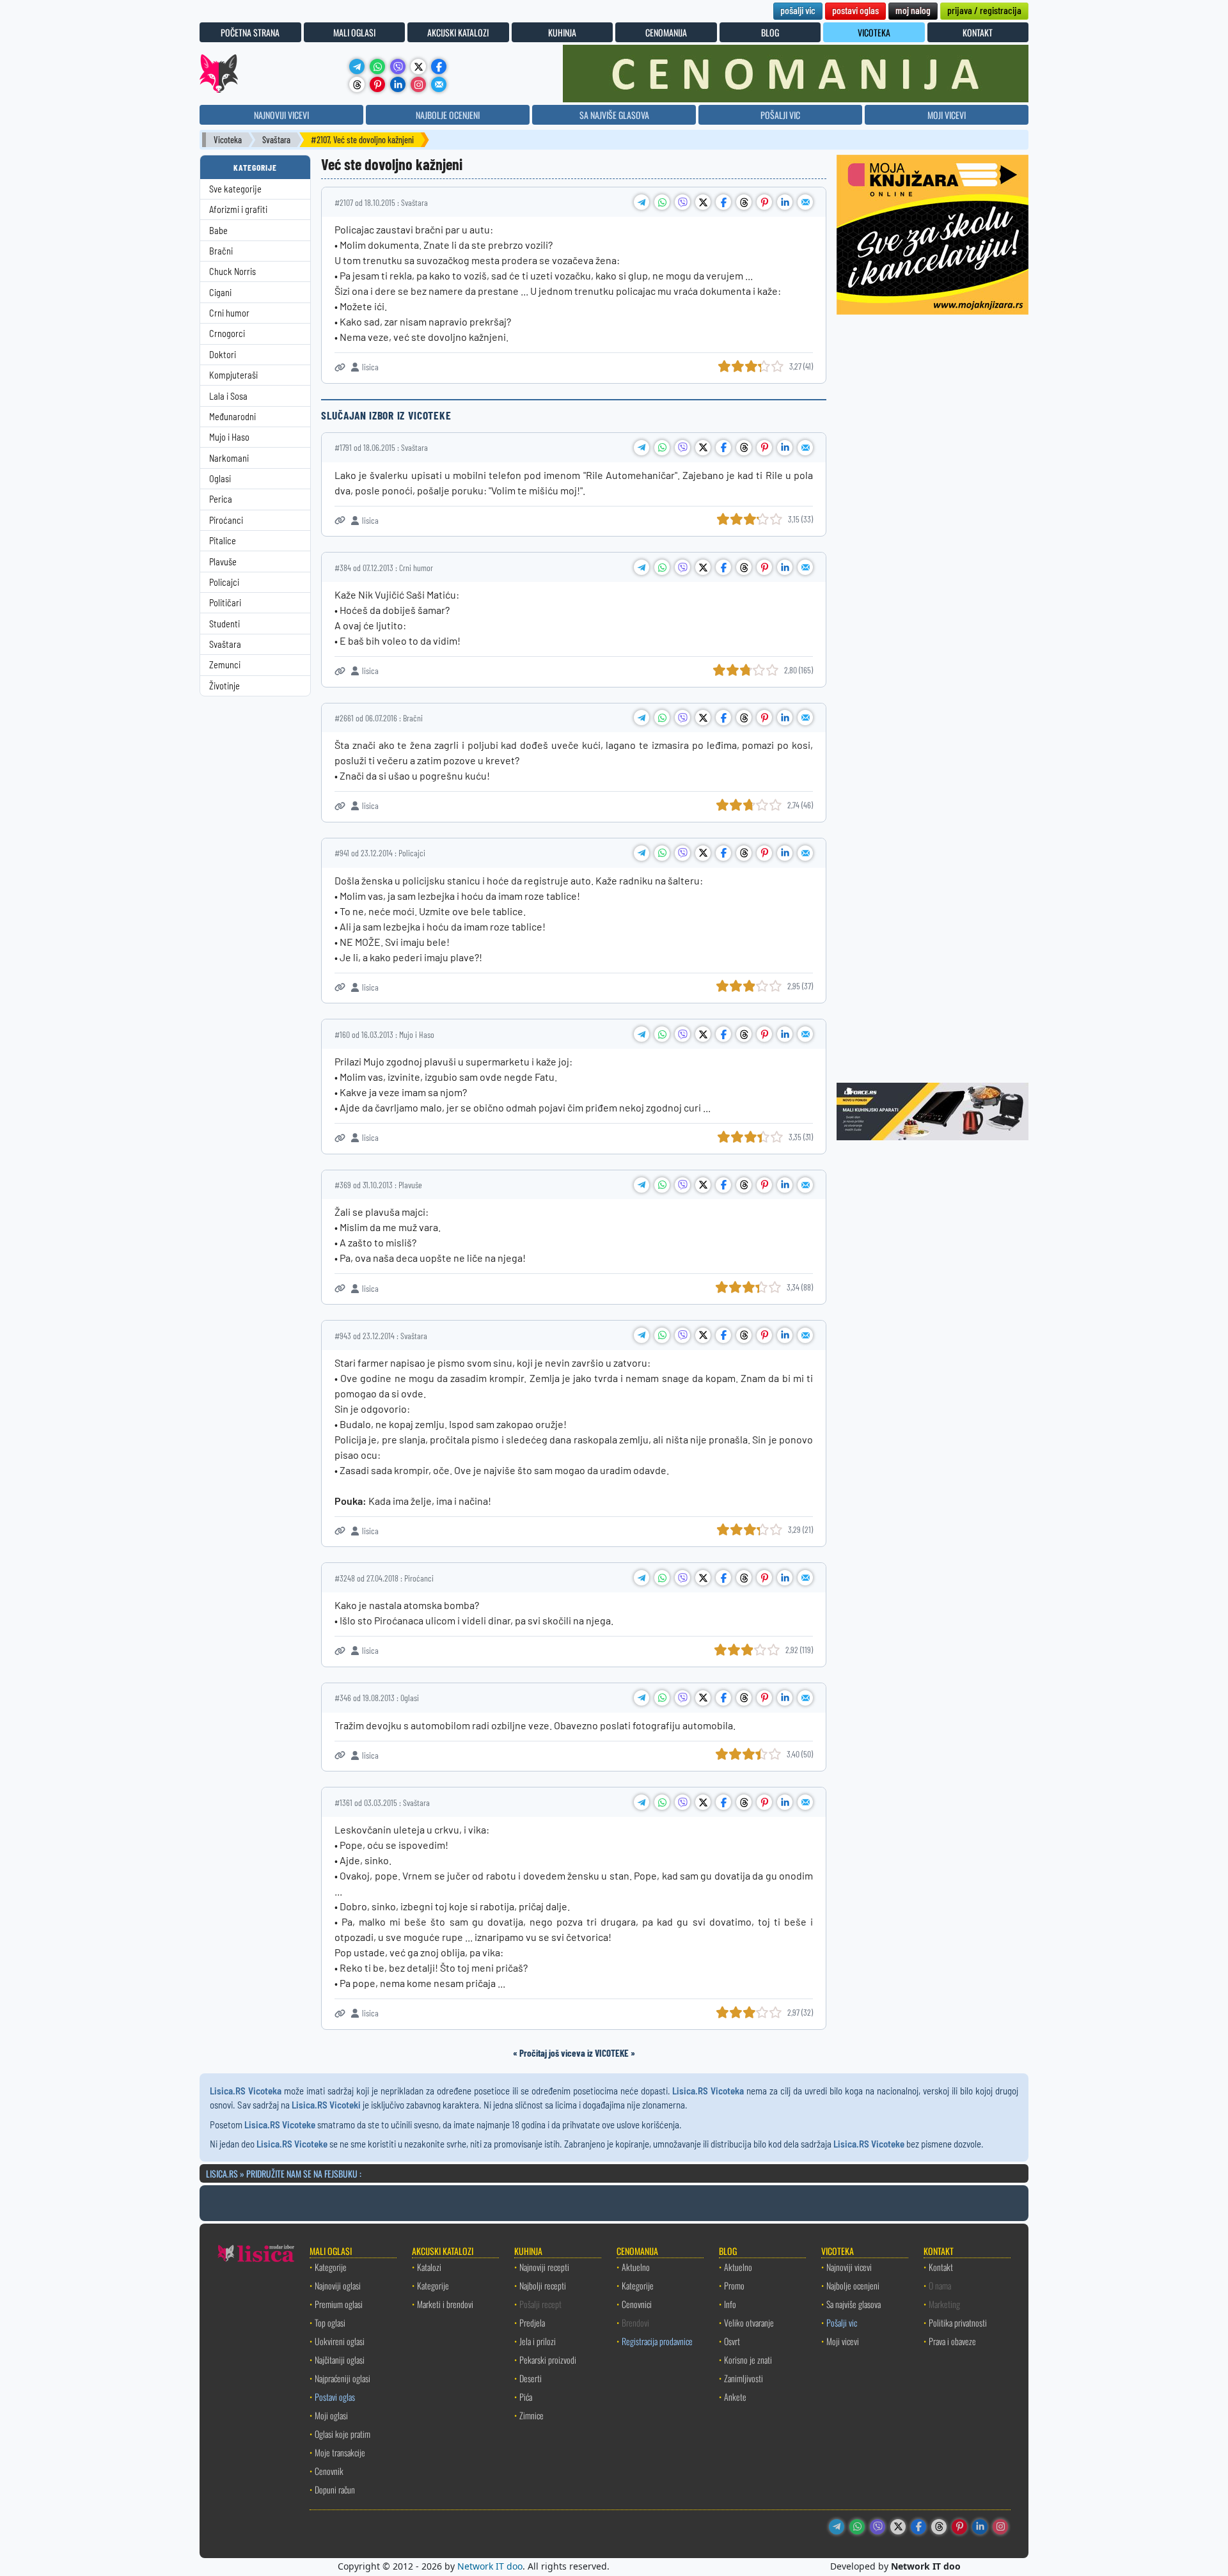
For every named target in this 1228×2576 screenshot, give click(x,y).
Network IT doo (490, 2566)
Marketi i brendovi (445, 2304)
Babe (218, 231)
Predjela (532, 2322)
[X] (418, 67)
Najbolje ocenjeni (853, 2285)
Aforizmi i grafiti (238, 209)
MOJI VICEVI (947, 115)
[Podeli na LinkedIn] (785, 202)
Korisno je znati (748, 2360)
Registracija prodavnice (657, 2341)
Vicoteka (228, 140)
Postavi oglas (335, 2397)
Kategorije (331, 2267)
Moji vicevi (843, 2341)
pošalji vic (798, 10)
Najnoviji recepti (544, 2267)
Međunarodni (232, 417)
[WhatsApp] (377, 67)
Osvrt (732, 2341)
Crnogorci (227, 334)
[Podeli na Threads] (744, 202)
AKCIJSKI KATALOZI (458, 32)
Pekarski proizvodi (548, 2360)
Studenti (224, 624)
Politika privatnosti (958, 2322)
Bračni (221, 251)
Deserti (531, 2378)
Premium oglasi (339, 2304)
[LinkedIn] (398, 84)
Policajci (224, 582)
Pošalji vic (842, 2322)
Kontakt (941, 2267)
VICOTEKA (874, 32)
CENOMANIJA (666, 32)
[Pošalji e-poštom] (439, 84)
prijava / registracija (984, 10)
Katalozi (429, 2267)
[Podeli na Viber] (682, 202)
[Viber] (398, 67)
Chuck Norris (232, 271)
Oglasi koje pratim (342, 2434)
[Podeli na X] (703, 202)
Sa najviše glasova (854, 2304)
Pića (526, 2397)
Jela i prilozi (538, 2341)
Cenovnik (329, 2471)
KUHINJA (562, 32)
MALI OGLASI (354, 32)
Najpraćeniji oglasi (342, 2378)
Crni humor (229, 313)
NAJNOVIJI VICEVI (281, 115)
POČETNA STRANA (250, 32)
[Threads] (357, 84)
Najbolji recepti (543, 2285)
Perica (221, 499)
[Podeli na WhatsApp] (662, 202)
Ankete (735, 2397)
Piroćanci (226, 520)
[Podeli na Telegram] (642, 202)
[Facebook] (439, 67)
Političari (225, 603)
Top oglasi (330, 2322)
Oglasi (220, 479)
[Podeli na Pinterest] (764, 202)
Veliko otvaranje (749, 2322)
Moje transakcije (340, 2452)
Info (730, 2304)
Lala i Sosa (228, 396)
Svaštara (276, 140)
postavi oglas (855, 10)
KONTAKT (978, 32)
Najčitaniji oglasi (340, 2360)
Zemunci (225, 665)
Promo (734, 2285)
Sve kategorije (235, 189)
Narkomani (229, 458)
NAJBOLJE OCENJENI (448, 115)
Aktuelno (636, 2267)
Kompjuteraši (233, 375)
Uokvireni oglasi (340, 2341)
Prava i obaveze (952, 2341)
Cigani (220, 293)
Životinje (224, 686)
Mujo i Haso (229, 437)
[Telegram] (357, 67)
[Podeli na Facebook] (723, 202)
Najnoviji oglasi (338, 2285)
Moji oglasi (331, 2415)
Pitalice (223, 541)
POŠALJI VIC (780, 115)
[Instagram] (418, 84)
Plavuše (223, 562)
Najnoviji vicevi (849, 2267)
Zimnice (531, 2415)
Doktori (223, 355)
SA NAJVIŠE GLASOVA (614, 115)
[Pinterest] (377, 84)
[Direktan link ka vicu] (340, 367)
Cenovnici (637, 2304)
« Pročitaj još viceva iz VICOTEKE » (574, 2053)
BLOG (770, 32)
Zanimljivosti (744, 2378)
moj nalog (913, 10)
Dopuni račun (335, 2489)
